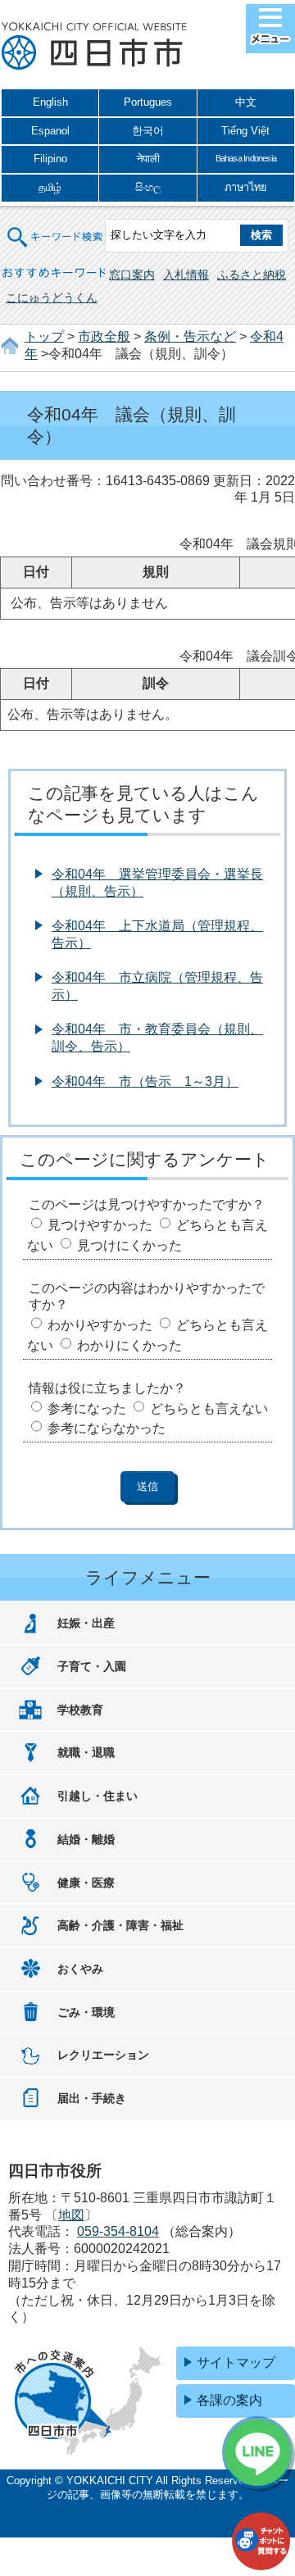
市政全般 (104, 336)
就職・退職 (86, 1752)
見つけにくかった (129, 1245)
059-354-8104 (118, 2231)
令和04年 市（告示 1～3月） (145, 1081)
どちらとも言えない (209, 1408)
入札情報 (186, 275)
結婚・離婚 (86, 1839)
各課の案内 (229, 2400)
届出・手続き (92, 2098)
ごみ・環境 (86, 2012)
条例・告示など (190, 336)
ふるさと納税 (252, 275)
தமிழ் (50, 187)
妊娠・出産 (86, 1623)
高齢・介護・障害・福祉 (120, 1925)
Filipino (50, 159)
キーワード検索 (56, 227)
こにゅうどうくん (52, 298)
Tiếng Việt (245, 131)
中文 (246, 102)
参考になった (87, 1408)
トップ (44, 336)
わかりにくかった (129, 1345)
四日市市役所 (94, 47)
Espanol (50, 131)
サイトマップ (236, 2362)
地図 (71, 2215)
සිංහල (148, 187)
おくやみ (80, 1969)
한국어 (148, 131)
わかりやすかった (100, 1325)
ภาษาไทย (246, 187)
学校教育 (80, 1710)
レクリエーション (103, 2055)
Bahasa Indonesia (246, 158)
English (50, 102)
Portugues (148, 102)
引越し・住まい (98, 1796)
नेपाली (148, 159)
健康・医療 (86, 1883)
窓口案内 (132, 275)
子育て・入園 (92, 1666)
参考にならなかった (107, 1428)
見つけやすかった (100, 1225)
